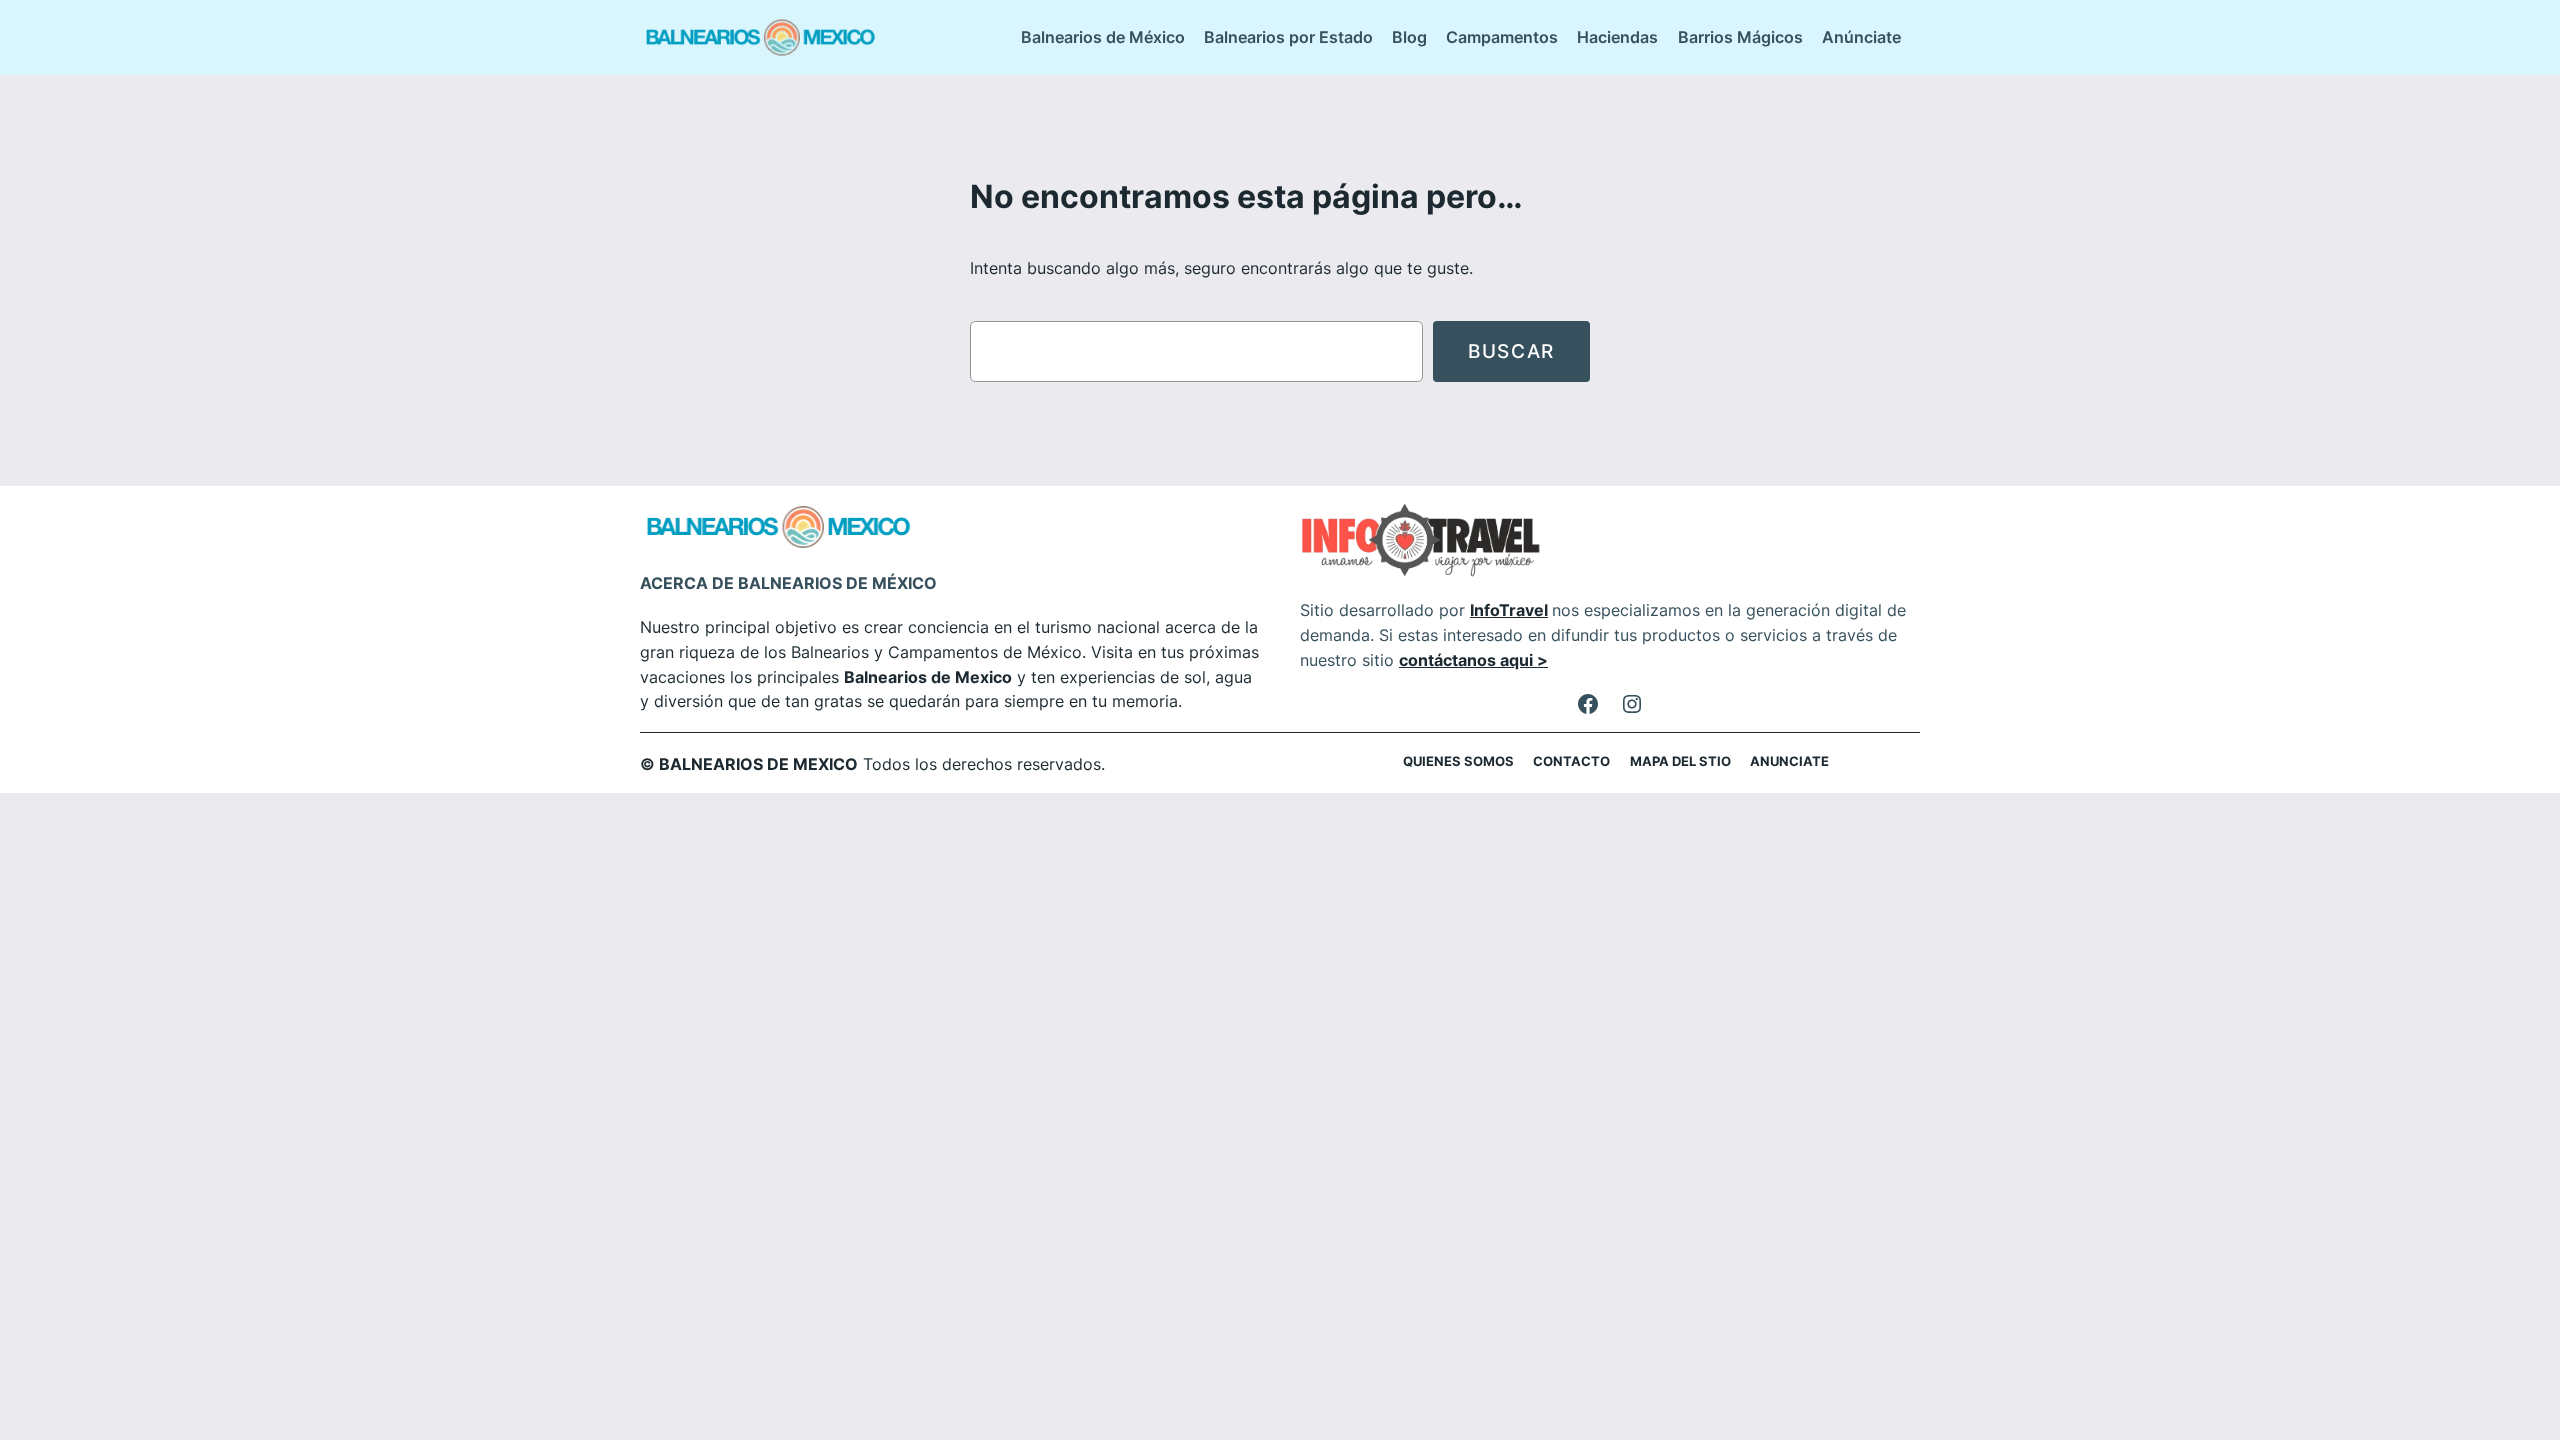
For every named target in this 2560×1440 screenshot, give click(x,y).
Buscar (1511, 351)
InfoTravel (1509, 610)
